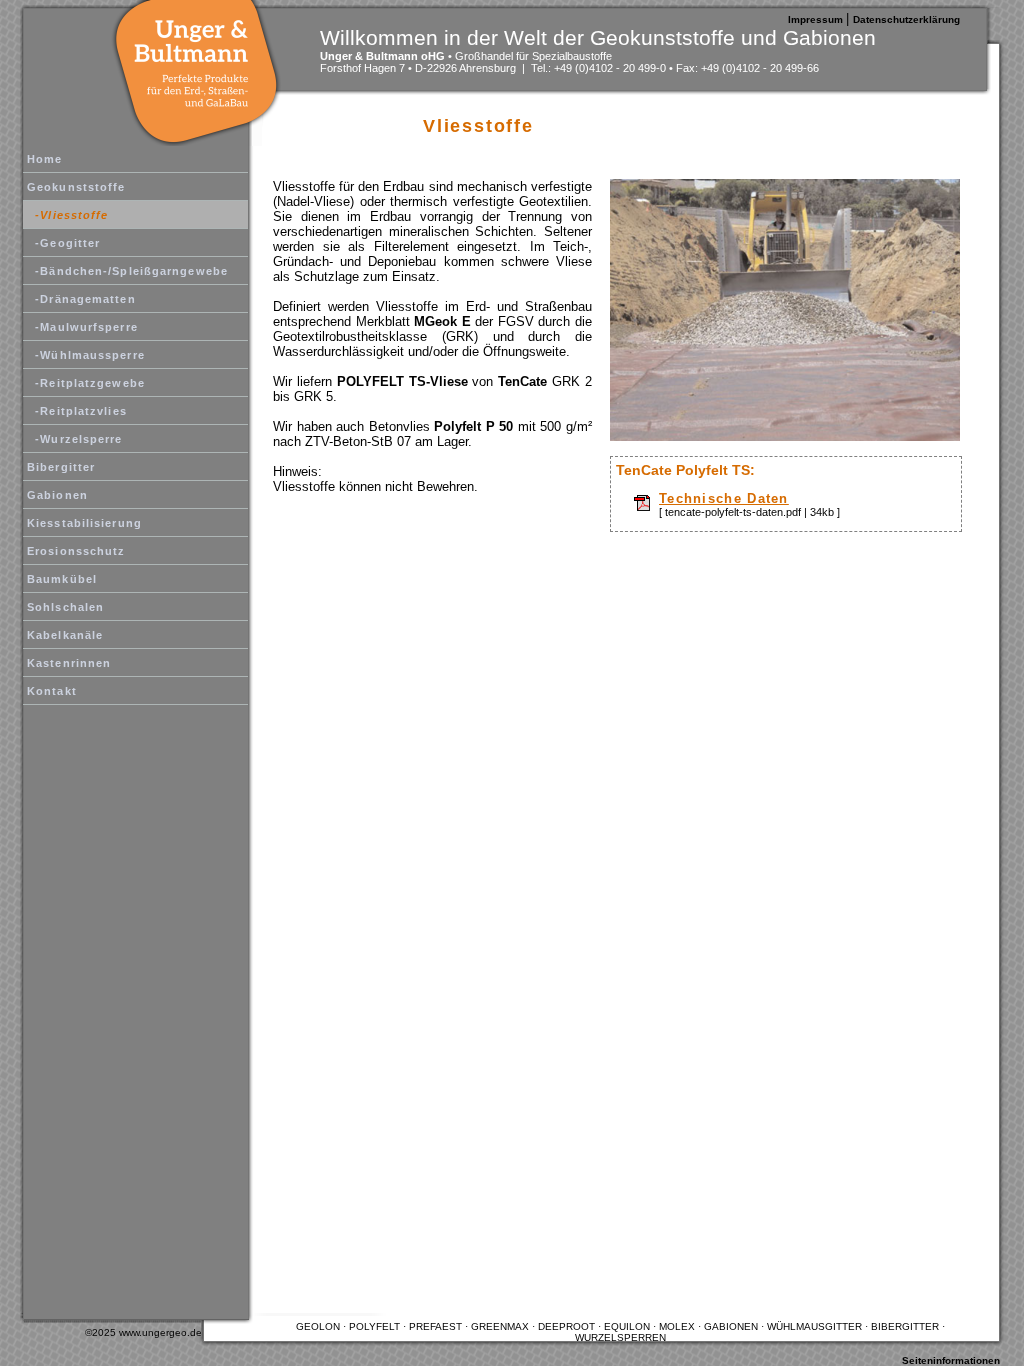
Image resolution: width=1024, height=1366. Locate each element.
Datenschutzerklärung (906, 19)
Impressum (817, 19)
